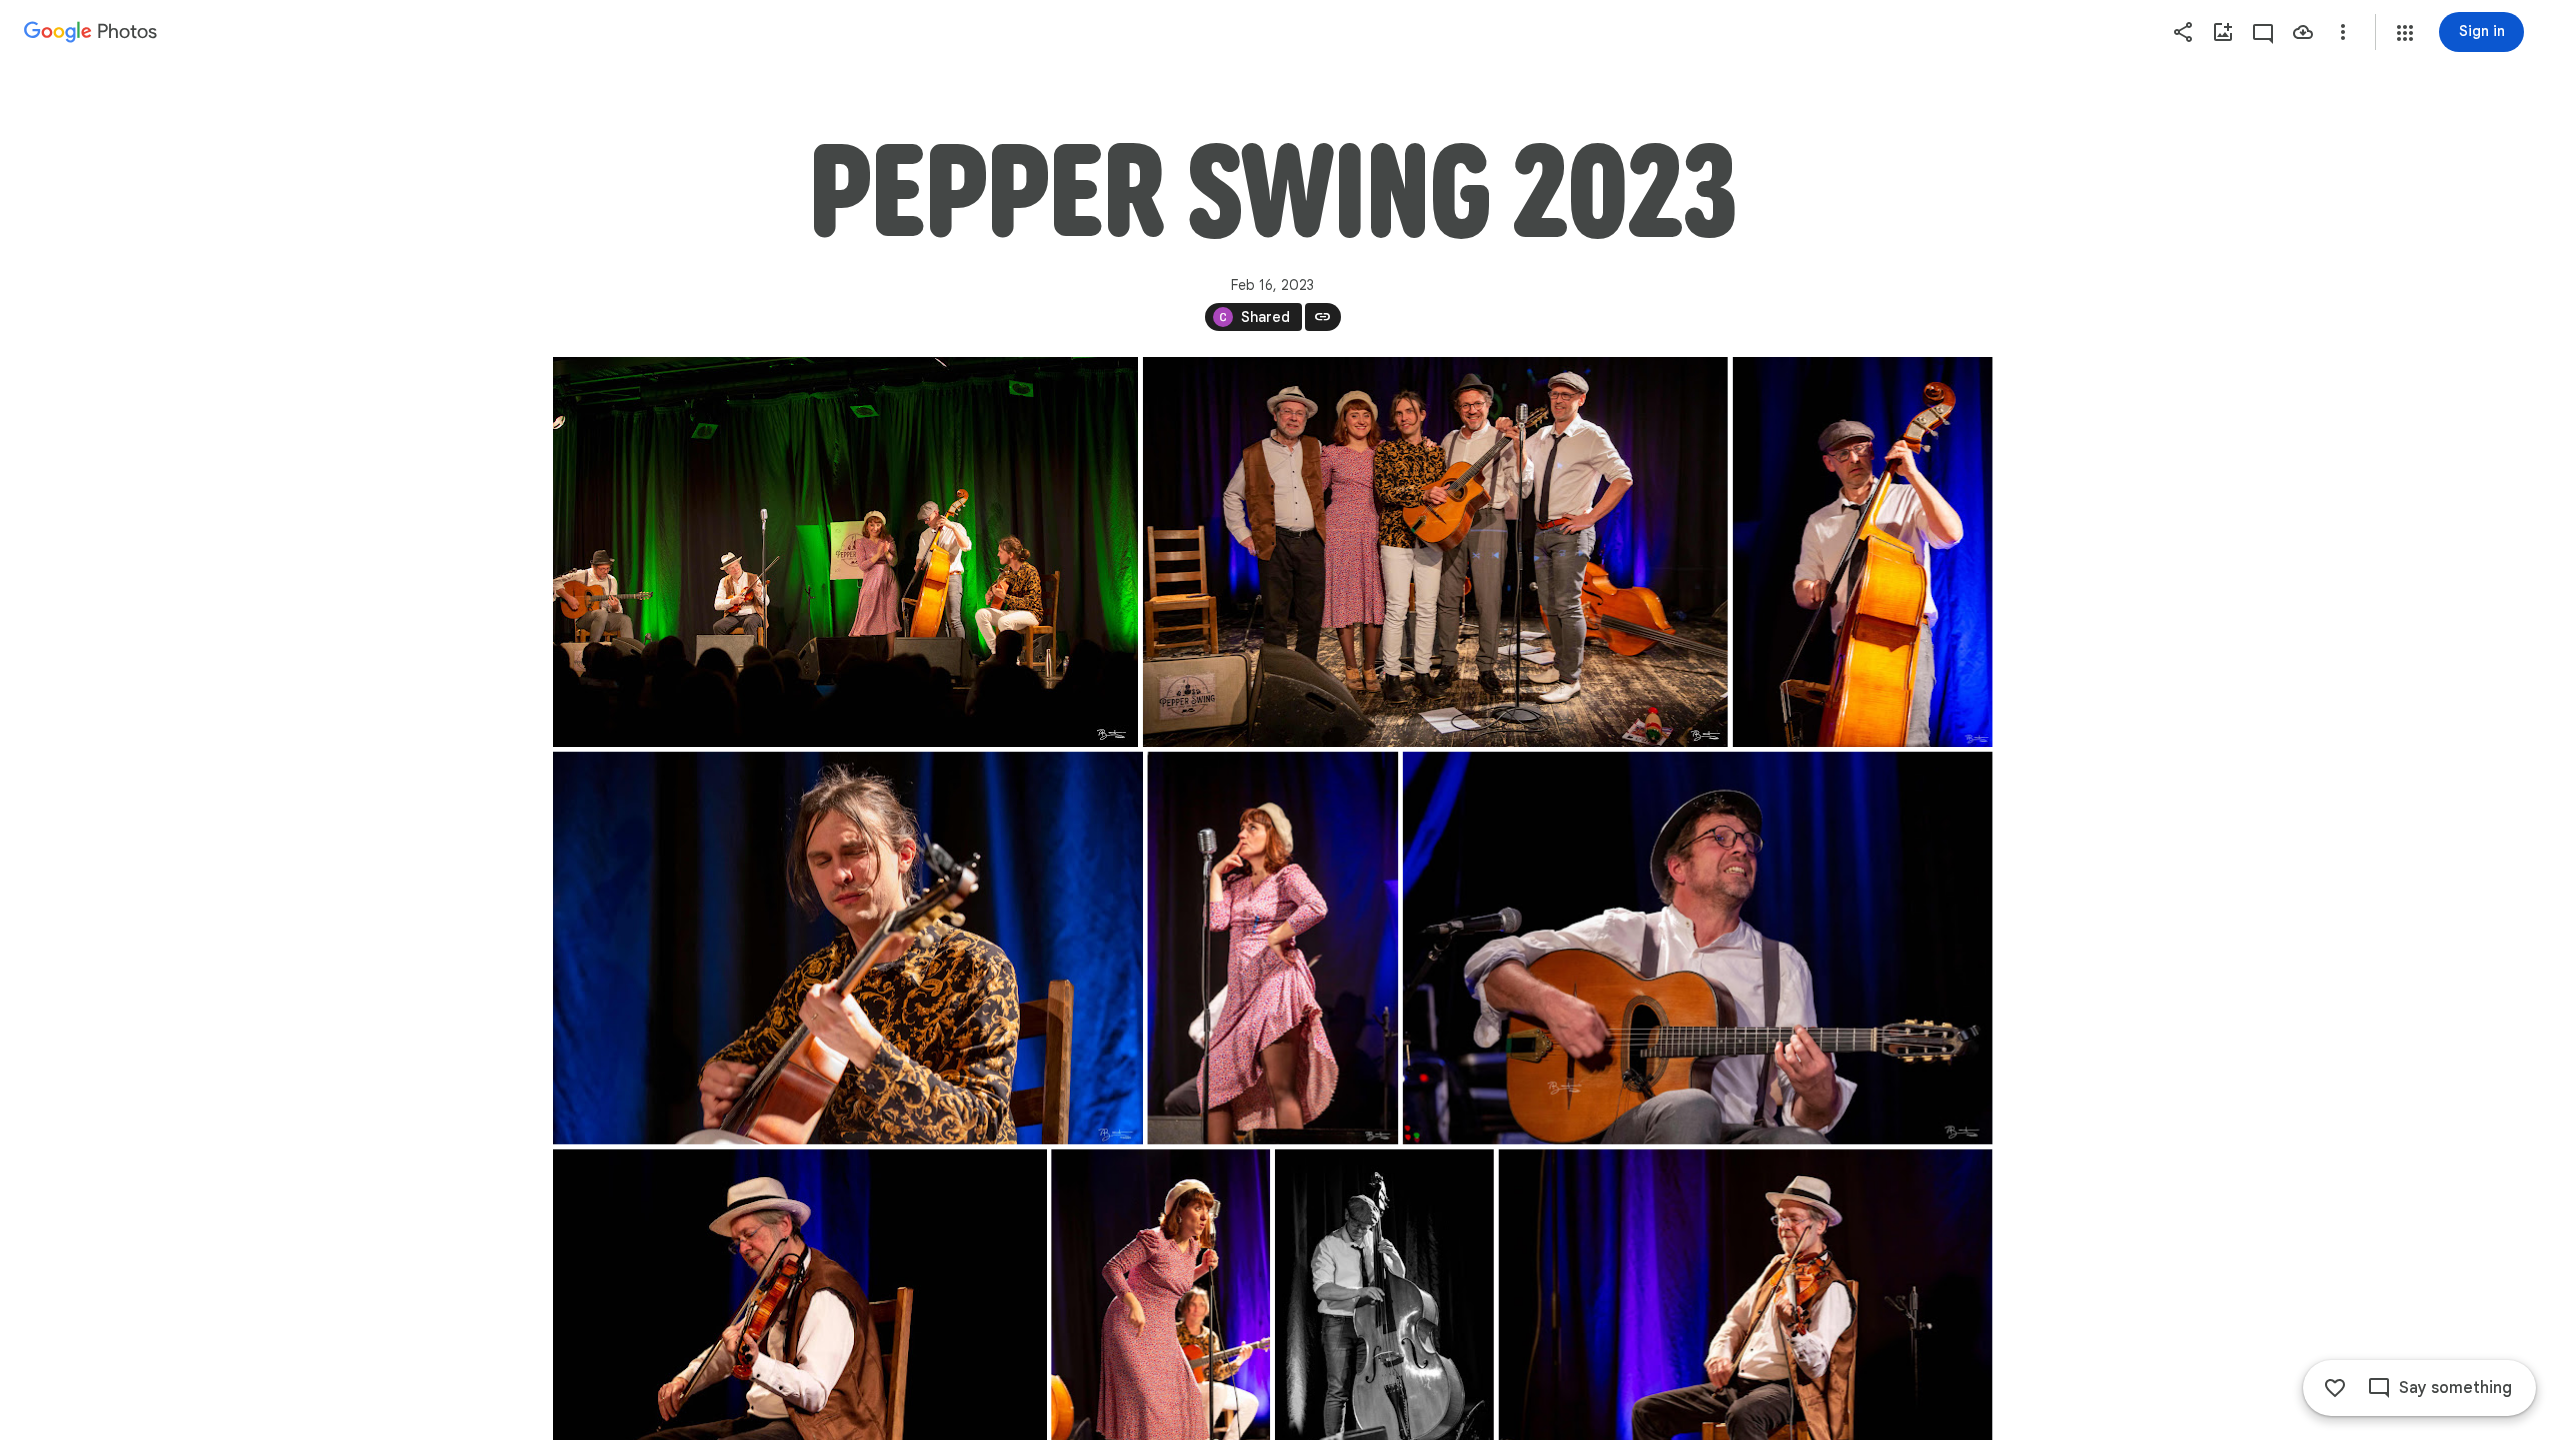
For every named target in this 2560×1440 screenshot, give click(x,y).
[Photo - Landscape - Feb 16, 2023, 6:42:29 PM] (845, 552)
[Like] (2335, 1388)
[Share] (2183, 32)
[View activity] (2263, 32)
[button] (2405, 33)
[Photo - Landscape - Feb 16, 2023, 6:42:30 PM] (848, 948)
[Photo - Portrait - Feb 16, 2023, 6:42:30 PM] (1862, 552)
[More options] (2343, 32)
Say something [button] (2455, 1388)
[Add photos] (2223, 32)
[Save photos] (2303, 32)
